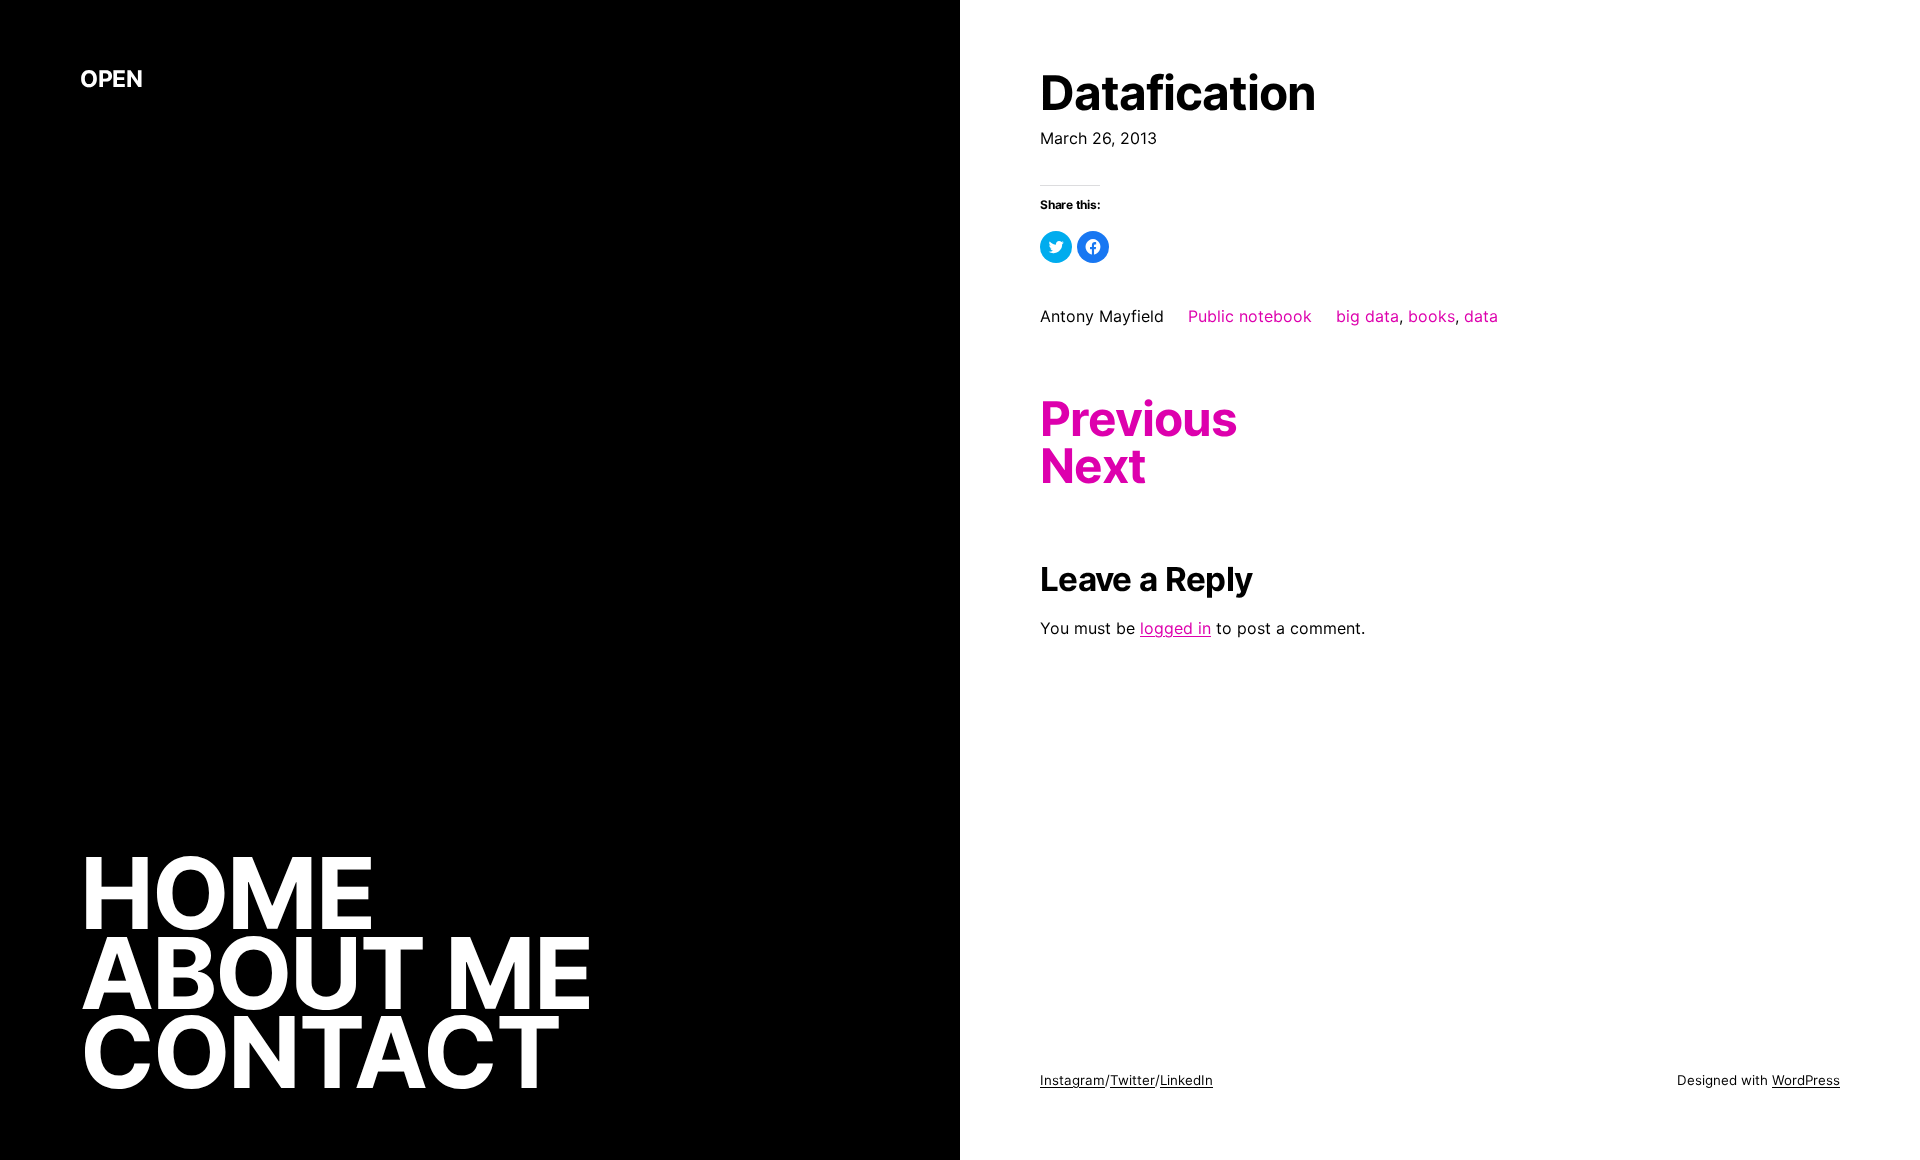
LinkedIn (1186, 1080)
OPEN (111, 79)
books (1431, 316)
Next (1093, 466)
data (1481, 316)
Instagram (1072, 1080)
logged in (1175, 628)
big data (1367, 316)
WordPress (1806, 1080)
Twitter (1132, 1080)
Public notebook (1250, 316)
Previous (1138, 419)
